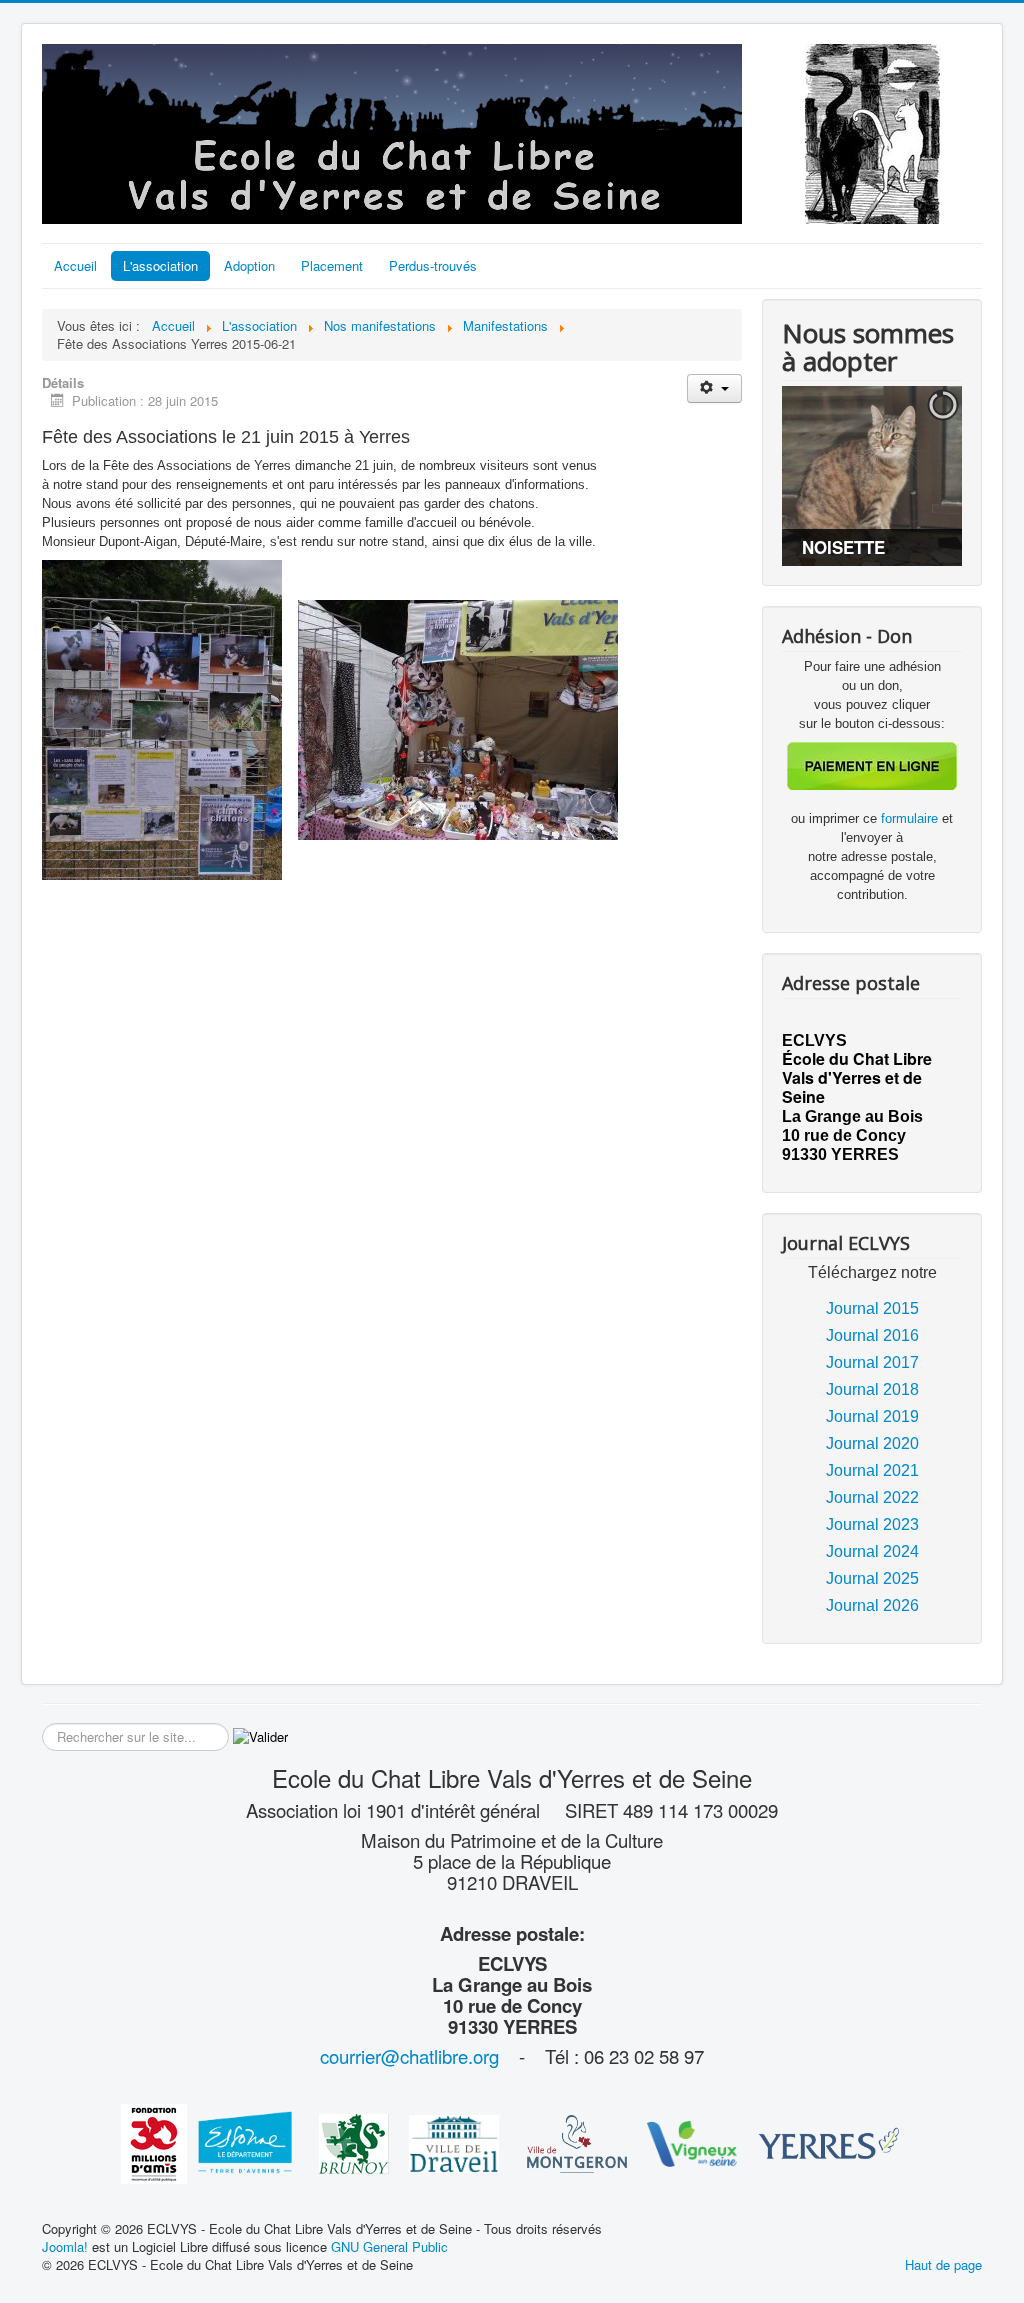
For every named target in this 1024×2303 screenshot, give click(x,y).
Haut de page (943, 2264)
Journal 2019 (872, 1416)
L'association (160, 265)
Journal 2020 (872, 1443)
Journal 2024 (872, 1551)
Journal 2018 (872, 1389)
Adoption (249, 265)
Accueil (75, 265)
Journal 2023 (872, 1524)
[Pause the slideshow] (901, 476)
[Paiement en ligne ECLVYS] (872, 764)
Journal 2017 (872, 1362)
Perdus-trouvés (433, 265)
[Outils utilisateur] (714, 388)
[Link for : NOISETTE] (872, 476)
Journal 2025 (872, 1578)
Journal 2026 (872, 1605)
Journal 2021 (872, 1470)
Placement (332, 265)
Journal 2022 (872, 1497)
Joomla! (65, 2246)
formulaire (911, 818)
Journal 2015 (872, 1308)
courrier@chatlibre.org (409, 2056)
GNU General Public (389, 2246)
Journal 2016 (872, 1335)
